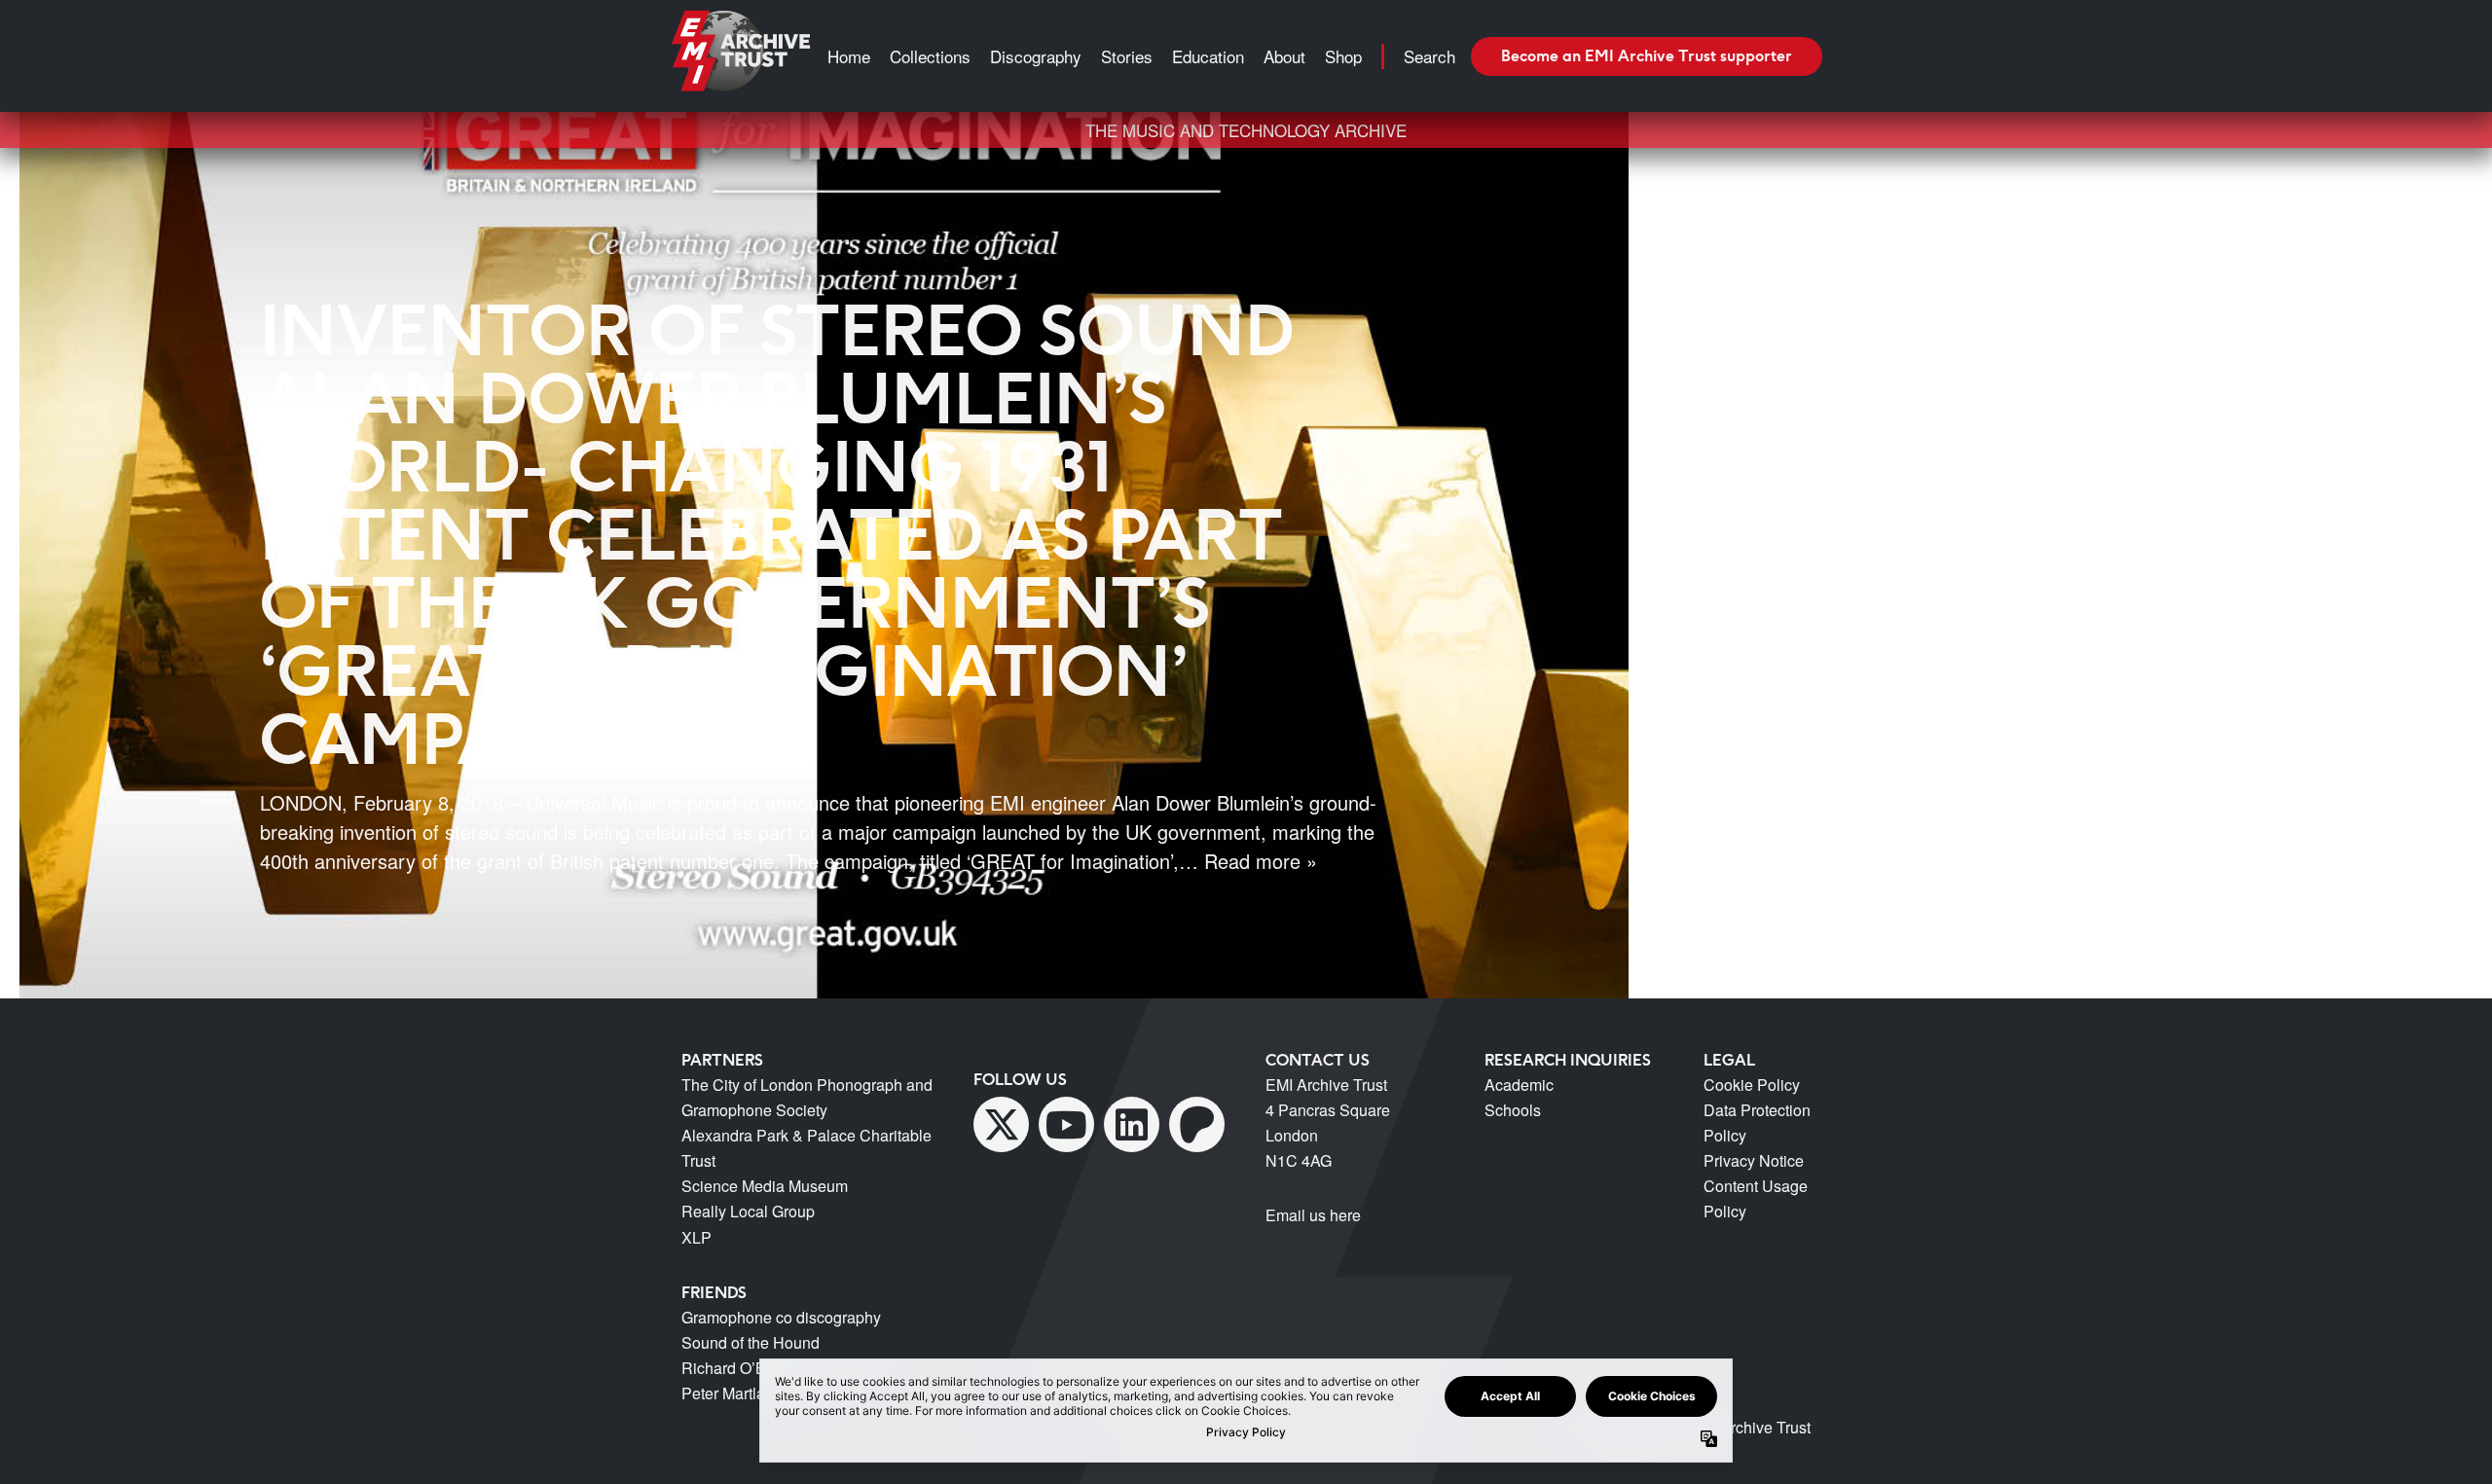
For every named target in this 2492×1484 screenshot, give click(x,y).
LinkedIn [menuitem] (1132, 1124)
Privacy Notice (1754, 1160)
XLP (696, 1237)
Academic (1519, 1085)
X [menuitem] (1001, 1124)
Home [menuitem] (849, 56)
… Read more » (1248, 861)
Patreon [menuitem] (1197, 1124)
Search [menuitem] (1429, 56)
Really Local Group (748, 1211)
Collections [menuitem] (930, 56)
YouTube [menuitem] (1066, 1124)
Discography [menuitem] (1036, 56)
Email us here (1313, 1215)
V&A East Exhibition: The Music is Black (1865, 165)
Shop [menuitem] (1343, 56)
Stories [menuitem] (1127, 56)
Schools (1513, 1110)
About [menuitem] (1284, 56)
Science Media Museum (765, 1186)
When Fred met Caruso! (1808, 190)
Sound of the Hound (751, 1342)
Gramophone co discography (781, 1317)
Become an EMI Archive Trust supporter (1647, 55)
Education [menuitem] (1208, 56)
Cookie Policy (1752, 1085)
